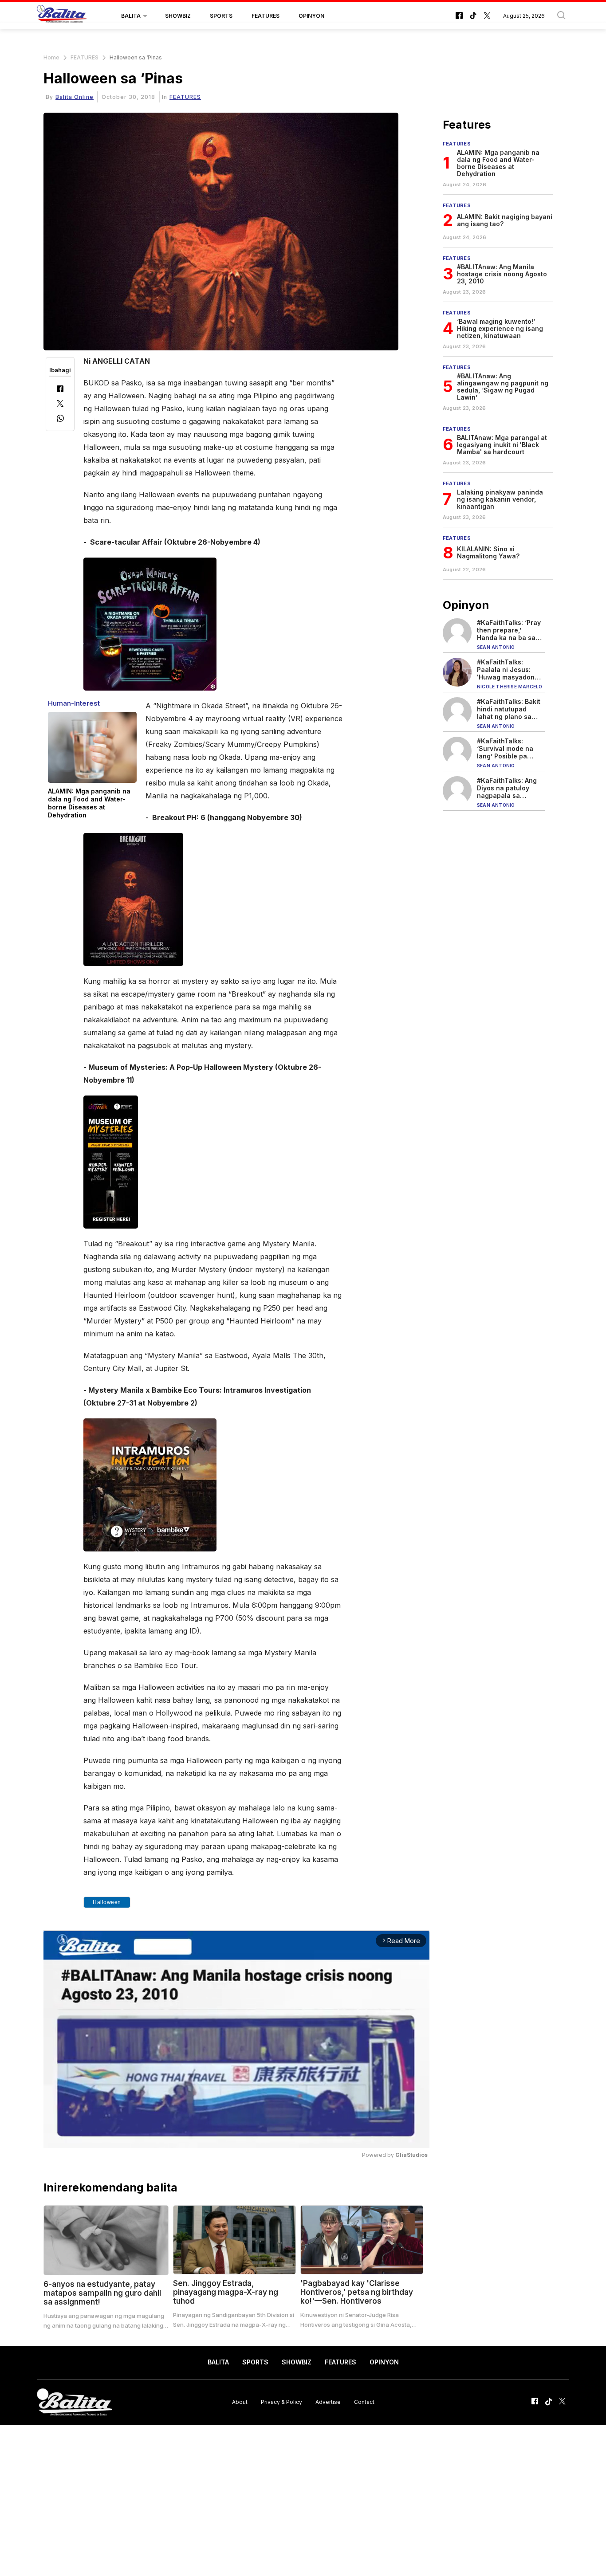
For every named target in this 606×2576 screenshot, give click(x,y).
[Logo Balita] (62, 16)
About (240, 2402)
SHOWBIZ (178, 16)
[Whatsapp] (60, 419)
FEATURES (266, 16)
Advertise (328, 2402)
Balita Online (75, 97)
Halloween (107, 1902)
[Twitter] (60, 404)
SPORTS (221, 16)
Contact (364, 2402)
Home (51, 57)
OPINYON (311, 16)
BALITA (131, 16)
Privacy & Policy (281, 2402)
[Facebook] (60, 390)
